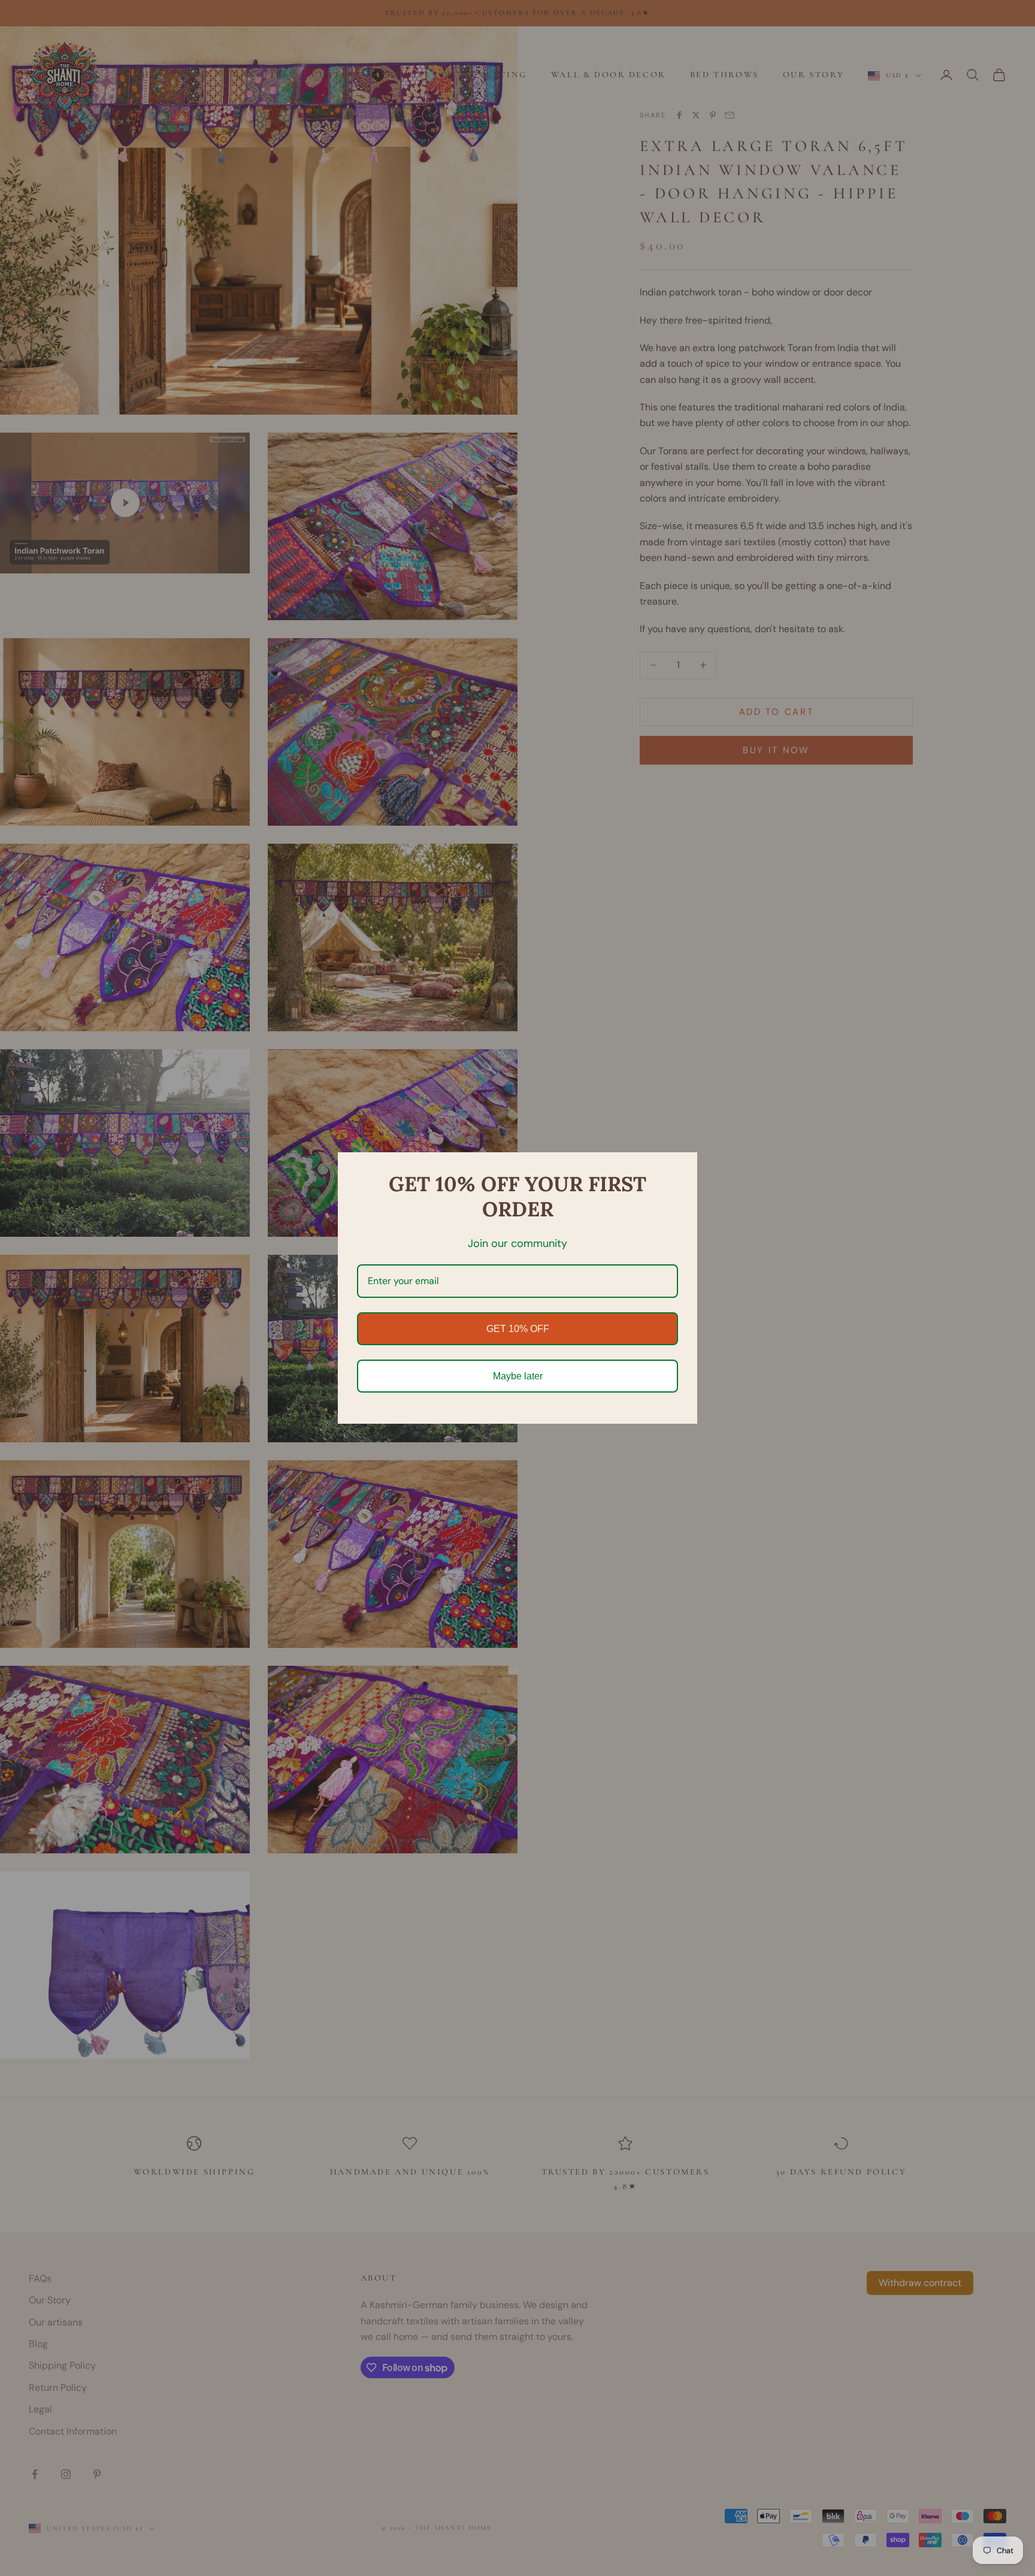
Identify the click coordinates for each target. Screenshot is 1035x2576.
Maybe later (518, 1376)
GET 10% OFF (518, 1329)
